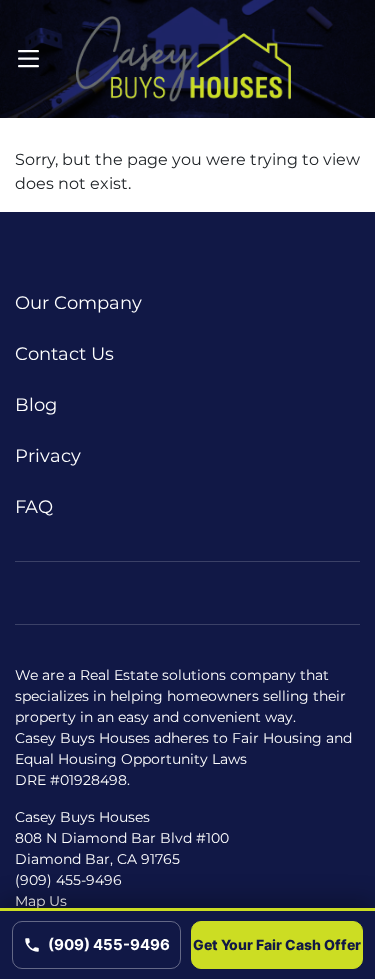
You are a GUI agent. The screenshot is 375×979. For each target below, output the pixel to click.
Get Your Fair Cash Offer (277, 944)
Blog (36, 405)
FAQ (34, 507)
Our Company (78, 303)
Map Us (41, 901)
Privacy (48, 456)
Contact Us (64, 354)
